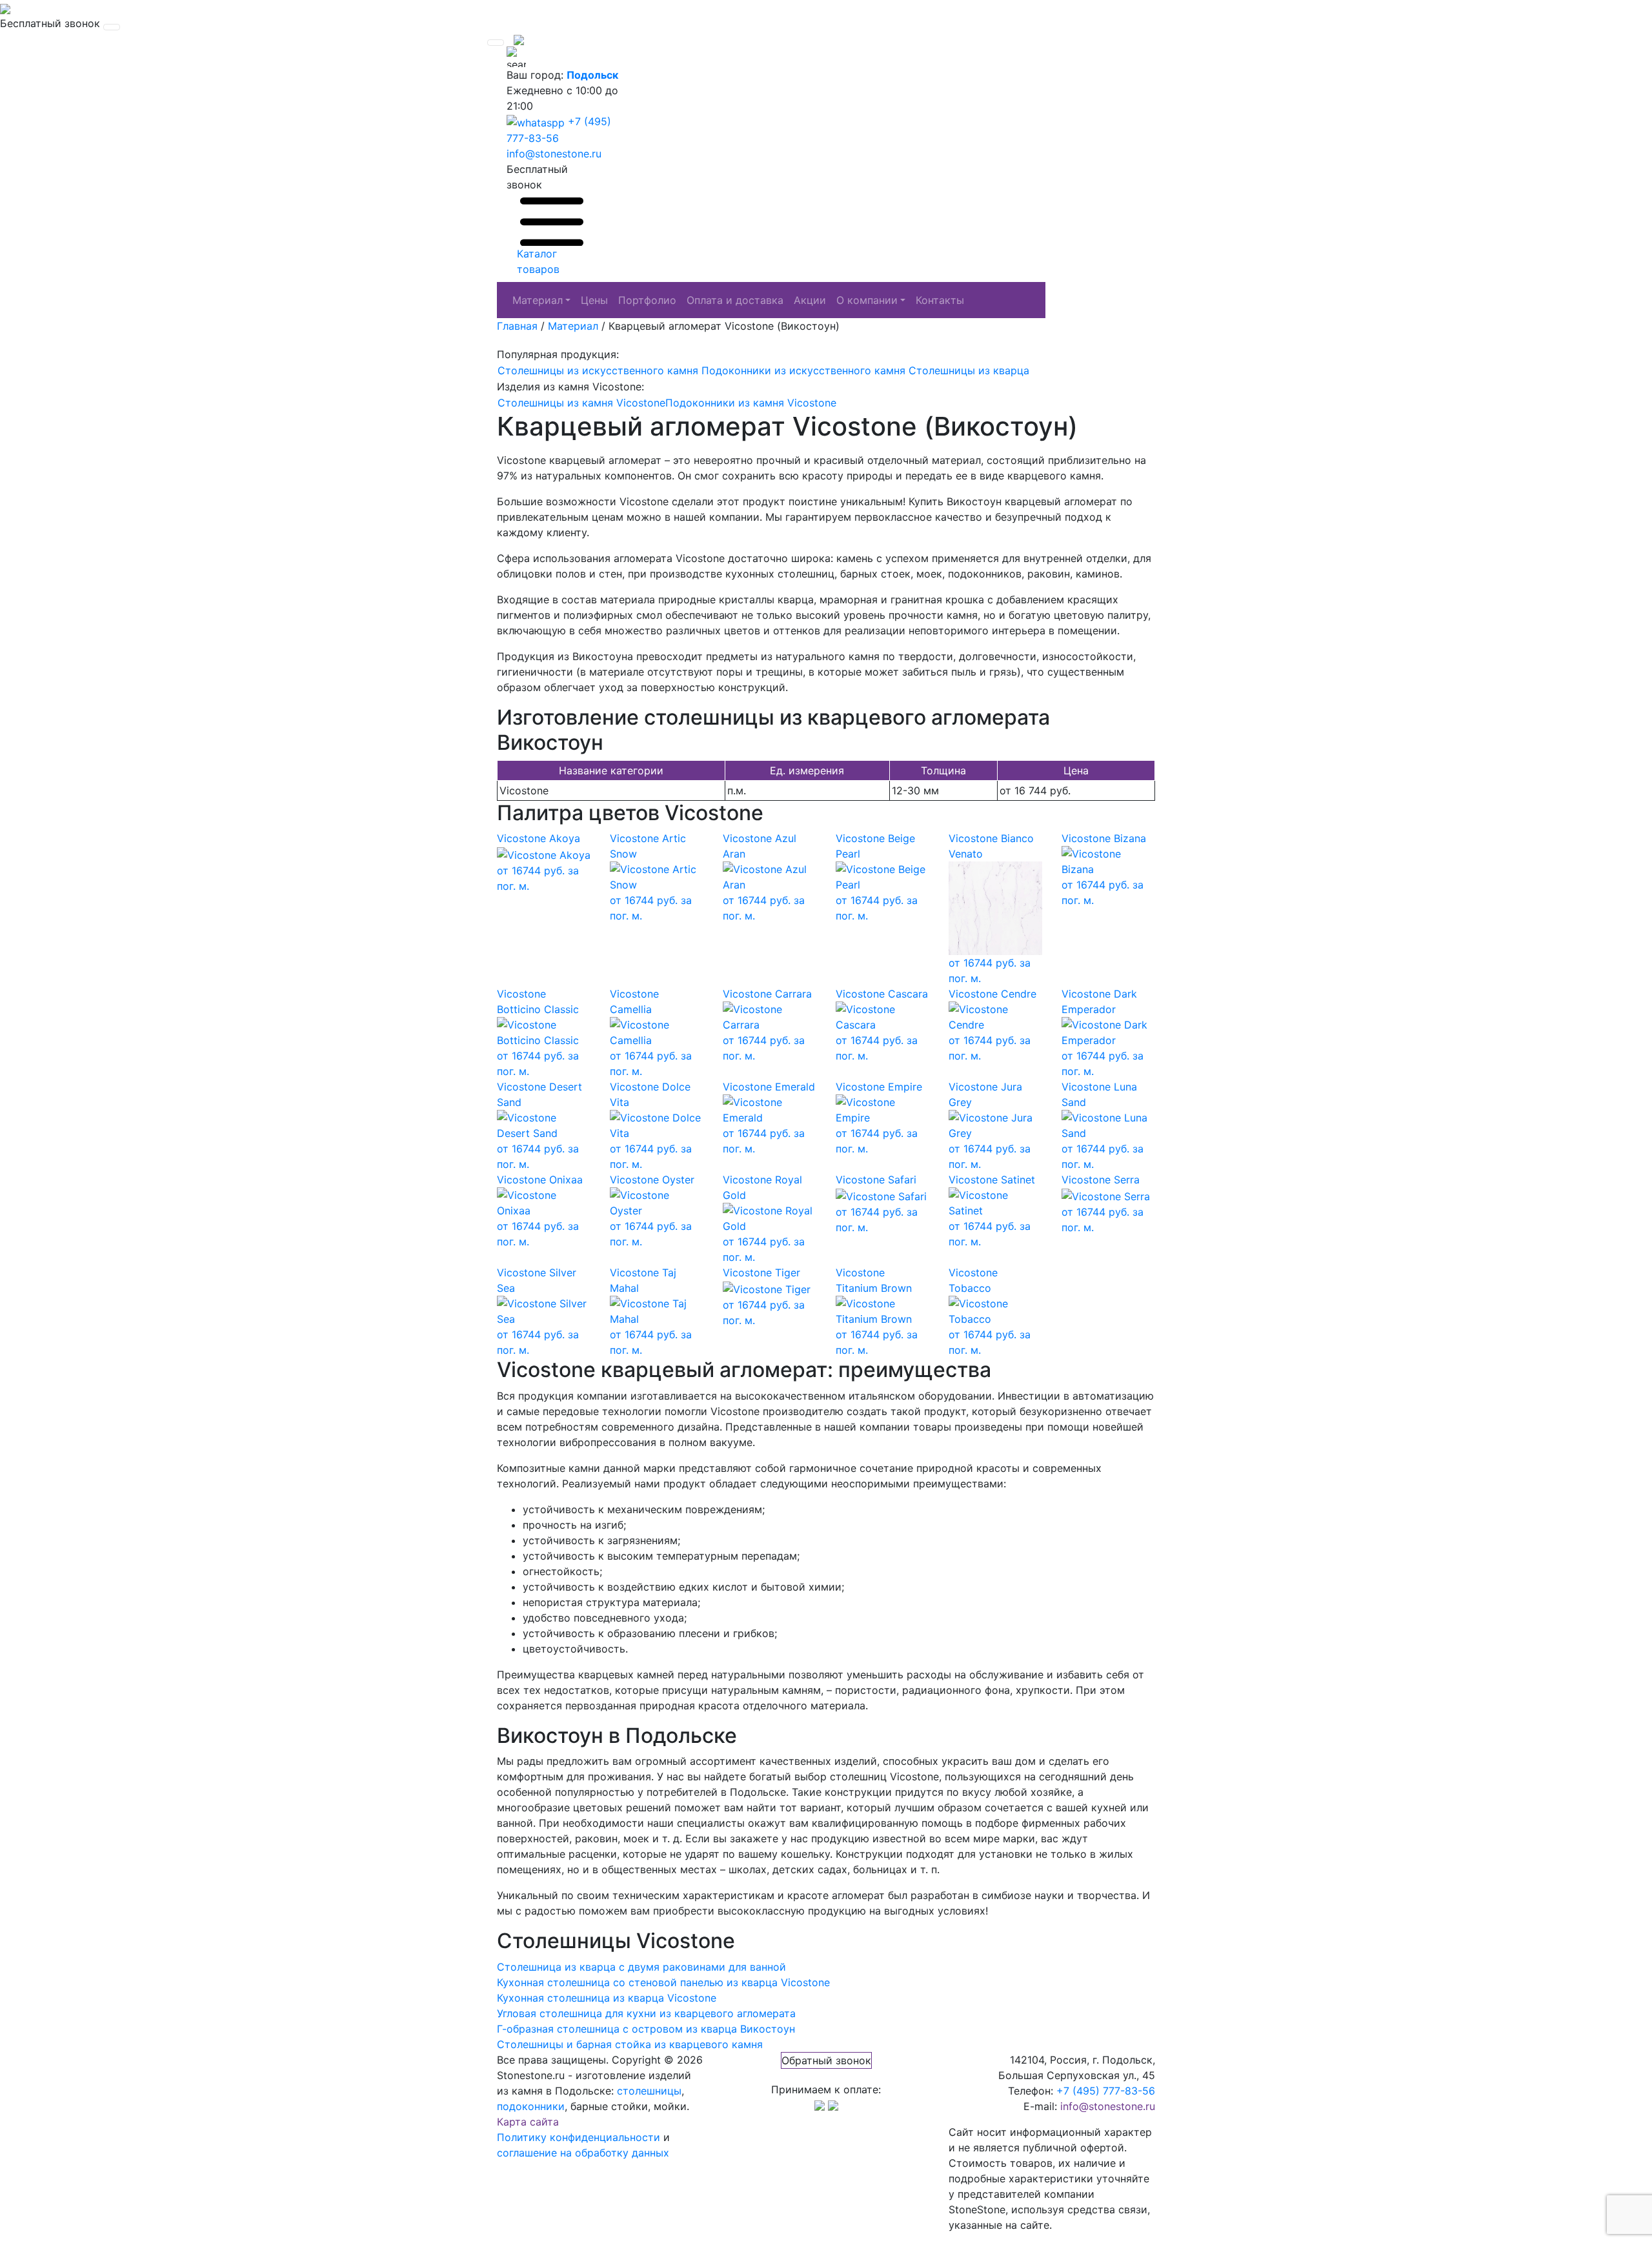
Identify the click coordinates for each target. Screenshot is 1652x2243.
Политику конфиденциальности (579, 2137)
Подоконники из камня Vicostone (751, 403)
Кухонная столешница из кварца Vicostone (607, 1998)
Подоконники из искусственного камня (803, 370)
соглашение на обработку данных (583, 2153)
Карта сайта (528, 2122)
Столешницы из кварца (969, 370)
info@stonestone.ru (554, 154)
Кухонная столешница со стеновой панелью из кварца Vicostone (663, 1982)
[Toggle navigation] (112, 27)
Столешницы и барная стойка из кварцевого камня (630, 2044)
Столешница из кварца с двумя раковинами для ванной (641, 1967)
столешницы (649, 2091)
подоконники (531, 2106)
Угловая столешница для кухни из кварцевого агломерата (646, 2013)
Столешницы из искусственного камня (598, 370)
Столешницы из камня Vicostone (581, 403)
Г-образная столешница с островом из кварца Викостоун (646, 2029)
